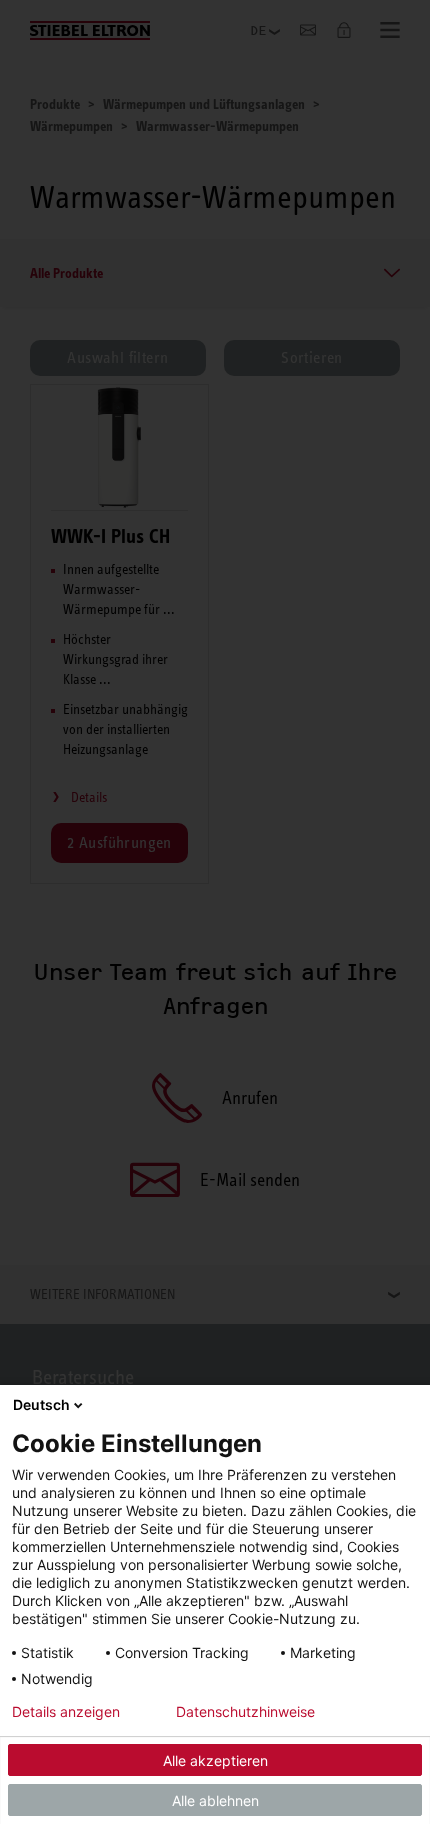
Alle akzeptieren (215, 1760)
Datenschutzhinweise (245, 1712)
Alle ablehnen (215, 1800)
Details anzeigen (66, 1712)
